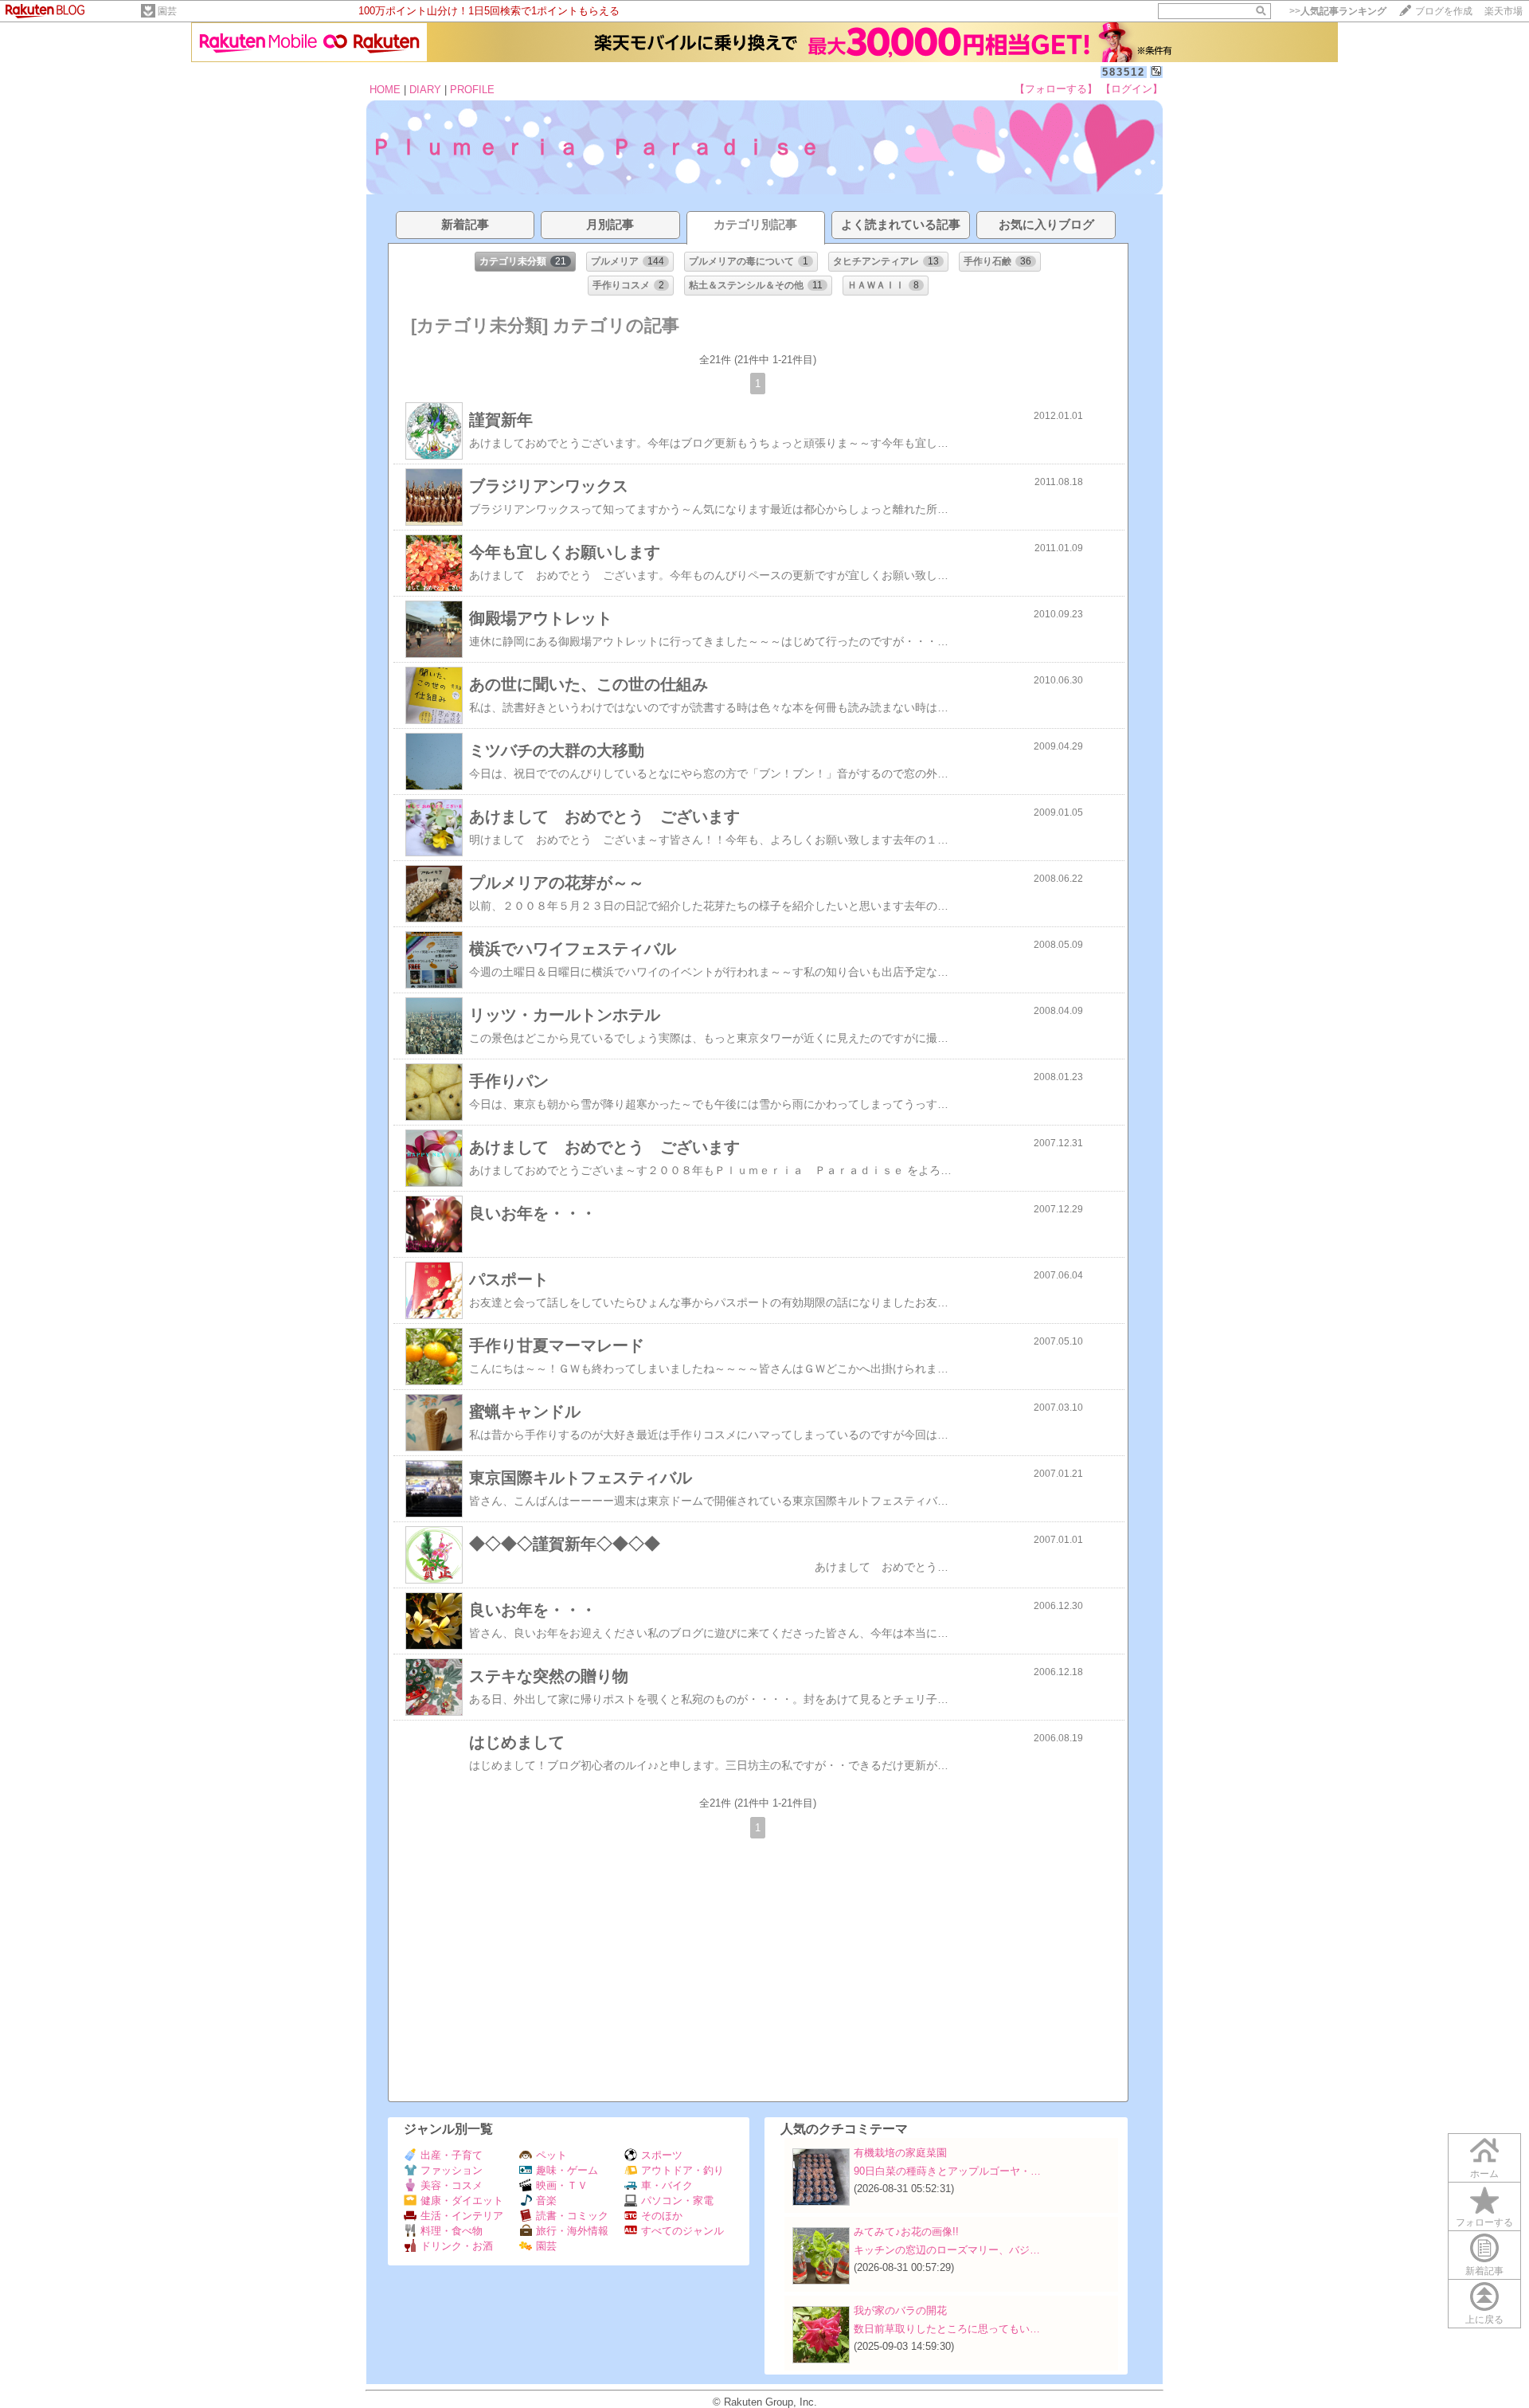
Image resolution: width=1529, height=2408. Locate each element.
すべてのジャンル (682, 2231)
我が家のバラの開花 (900, 2310)
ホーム (1484, 2174)
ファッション (452, 2170)
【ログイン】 (1132, 89)
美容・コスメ (452, 2185)
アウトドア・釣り (682, 2170)
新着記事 (1484, 2271)
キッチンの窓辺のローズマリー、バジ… (947, 2250)
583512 (1124, 72)
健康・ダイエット (462, 2200)
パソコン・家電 (677, 2200)
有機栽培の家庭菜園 (900, 2153)
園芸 (167, 11)
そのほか (662, 2216)
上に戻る (1484, 2320)
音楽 (546, 2200)
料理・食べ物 (452, 2231)
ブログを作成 (1444, 11)
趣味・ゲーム (567, 2170)
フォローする (1484, 2222)
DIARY (425, 90)
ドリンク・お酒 (457, 2246)
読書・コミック (572, 2216)
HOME (385, 90)
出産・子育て (452, 2155)
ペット (551, 2155)
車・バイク (667, 2185)
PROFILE (472, 90)
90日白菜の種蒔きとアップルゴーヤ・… (947, 2171)
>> (1338, 11)
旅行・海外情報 (572, 2231)
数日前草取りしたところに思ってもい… (947, 2329)
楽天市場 (1504, 11)
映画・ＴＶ (562, 2185)
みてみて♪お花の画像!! (906, 2232)
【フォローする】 (1056, 89)
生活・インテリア (462, 2216)
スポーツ (662, 2155)
